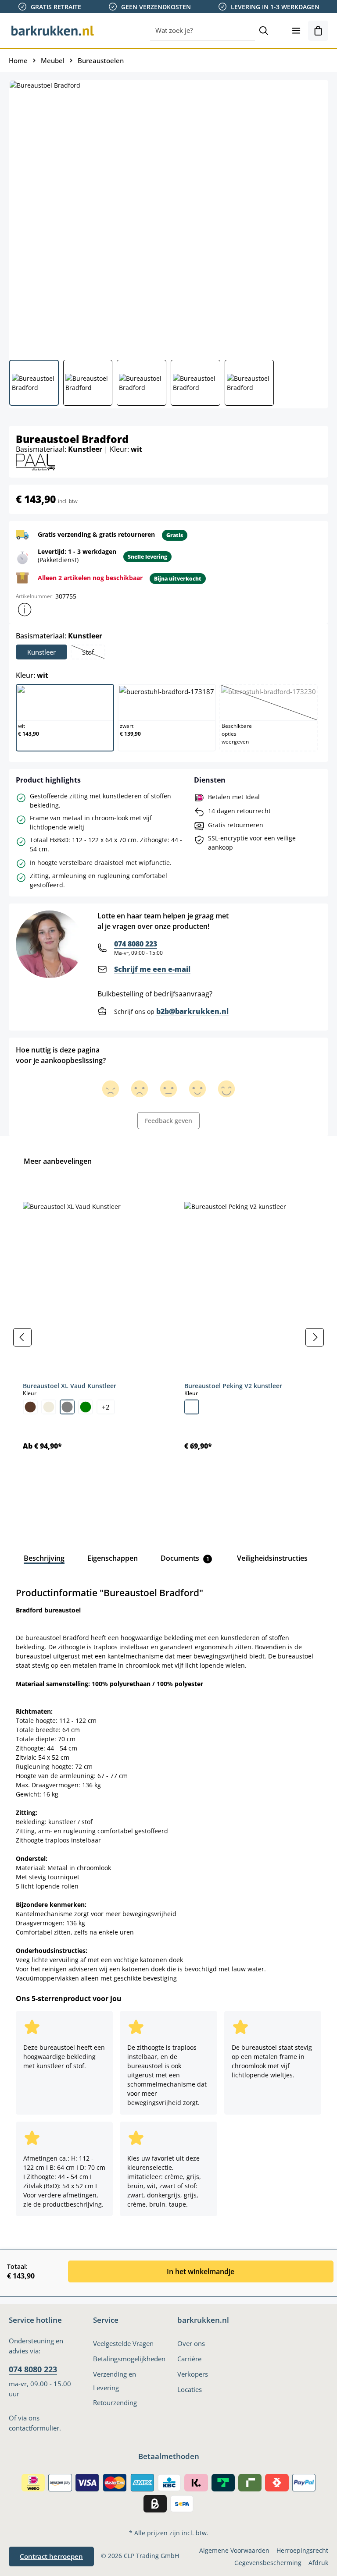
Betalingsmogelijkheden (129, 2359)
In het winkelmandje (201, 2271)
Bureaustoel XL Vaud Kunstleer (70, 1386)
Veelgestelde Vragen (123, 2343)
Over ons (191, 2343)
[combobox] (203, 31)
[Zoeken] (264, 31)
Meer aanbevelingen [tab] (58, 1161)
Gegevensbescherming (268, 2563)
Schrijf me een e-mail (152, 969)
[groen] (86, 1407)
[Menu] (296, 31)
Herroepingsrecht (302, 2550)
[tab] (44, 1558)
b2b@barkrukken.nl (192, 1011)
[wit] (192, 1407)
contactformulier (34, 2428)
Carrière (189, 2359)
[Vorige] (22, 1337)
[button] (25, 609)
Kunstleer (41, 652)
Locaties (190, 2389)
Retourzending (115, 2402)
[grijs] (67, 1407)
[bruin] (30, 1407)
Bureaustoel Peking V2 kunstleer (233, 1386)
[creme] (49, 1407)
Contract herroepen (51, 2556)
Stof (93, 653)
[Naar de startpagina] (53, 31)
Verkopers (193, 2374)
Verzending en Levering (115, 2381)
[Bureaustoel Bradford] (168, 216)
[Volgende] (315, 1337)
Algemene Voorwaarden (234, 2550)
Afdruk (318, 2563)
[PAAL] (36, 461)
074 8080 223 (136, 944)
